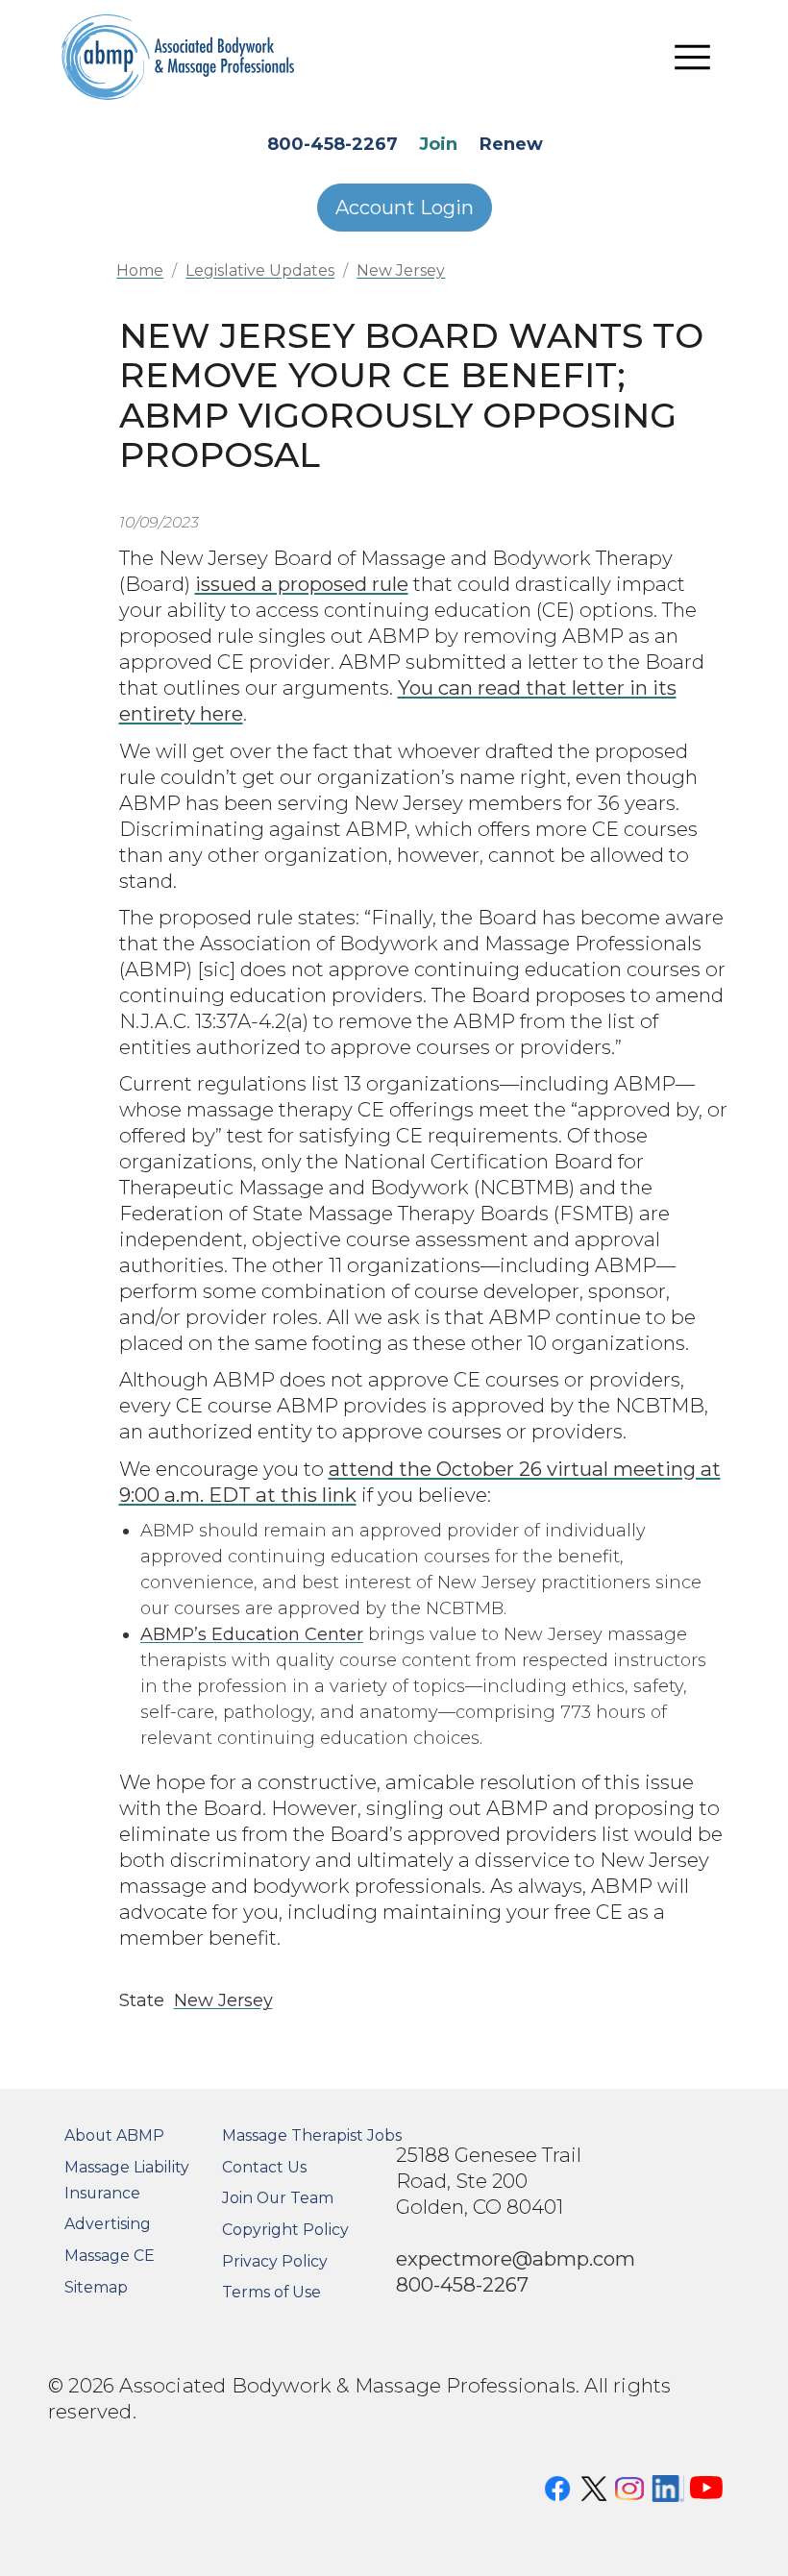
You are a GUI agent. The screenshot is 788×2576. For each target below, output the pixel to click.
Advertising (108, 2224)
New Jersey (401, 270)
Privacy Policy (275, 2261)
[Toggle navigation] (693, 58)
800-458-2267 (332, 144)
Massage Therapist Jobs (312, 2135)
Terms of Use (271, 2292)
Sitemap (96, 2287)
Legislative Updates (260, 270)
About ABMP (114, 2135)
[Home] (178, 57)
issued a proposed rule (302, 584)
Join (438, 144)
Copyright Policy (285, 2230)
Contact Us (264, 2167)
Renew (511, 144)
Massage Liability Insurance (127, 2180)
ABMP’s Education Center (252, 1634)
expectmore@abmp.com (516, 2258)
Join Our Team (278, 2198)
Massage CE (110, 2256)
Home (140, 270)
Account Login (405, 208)
